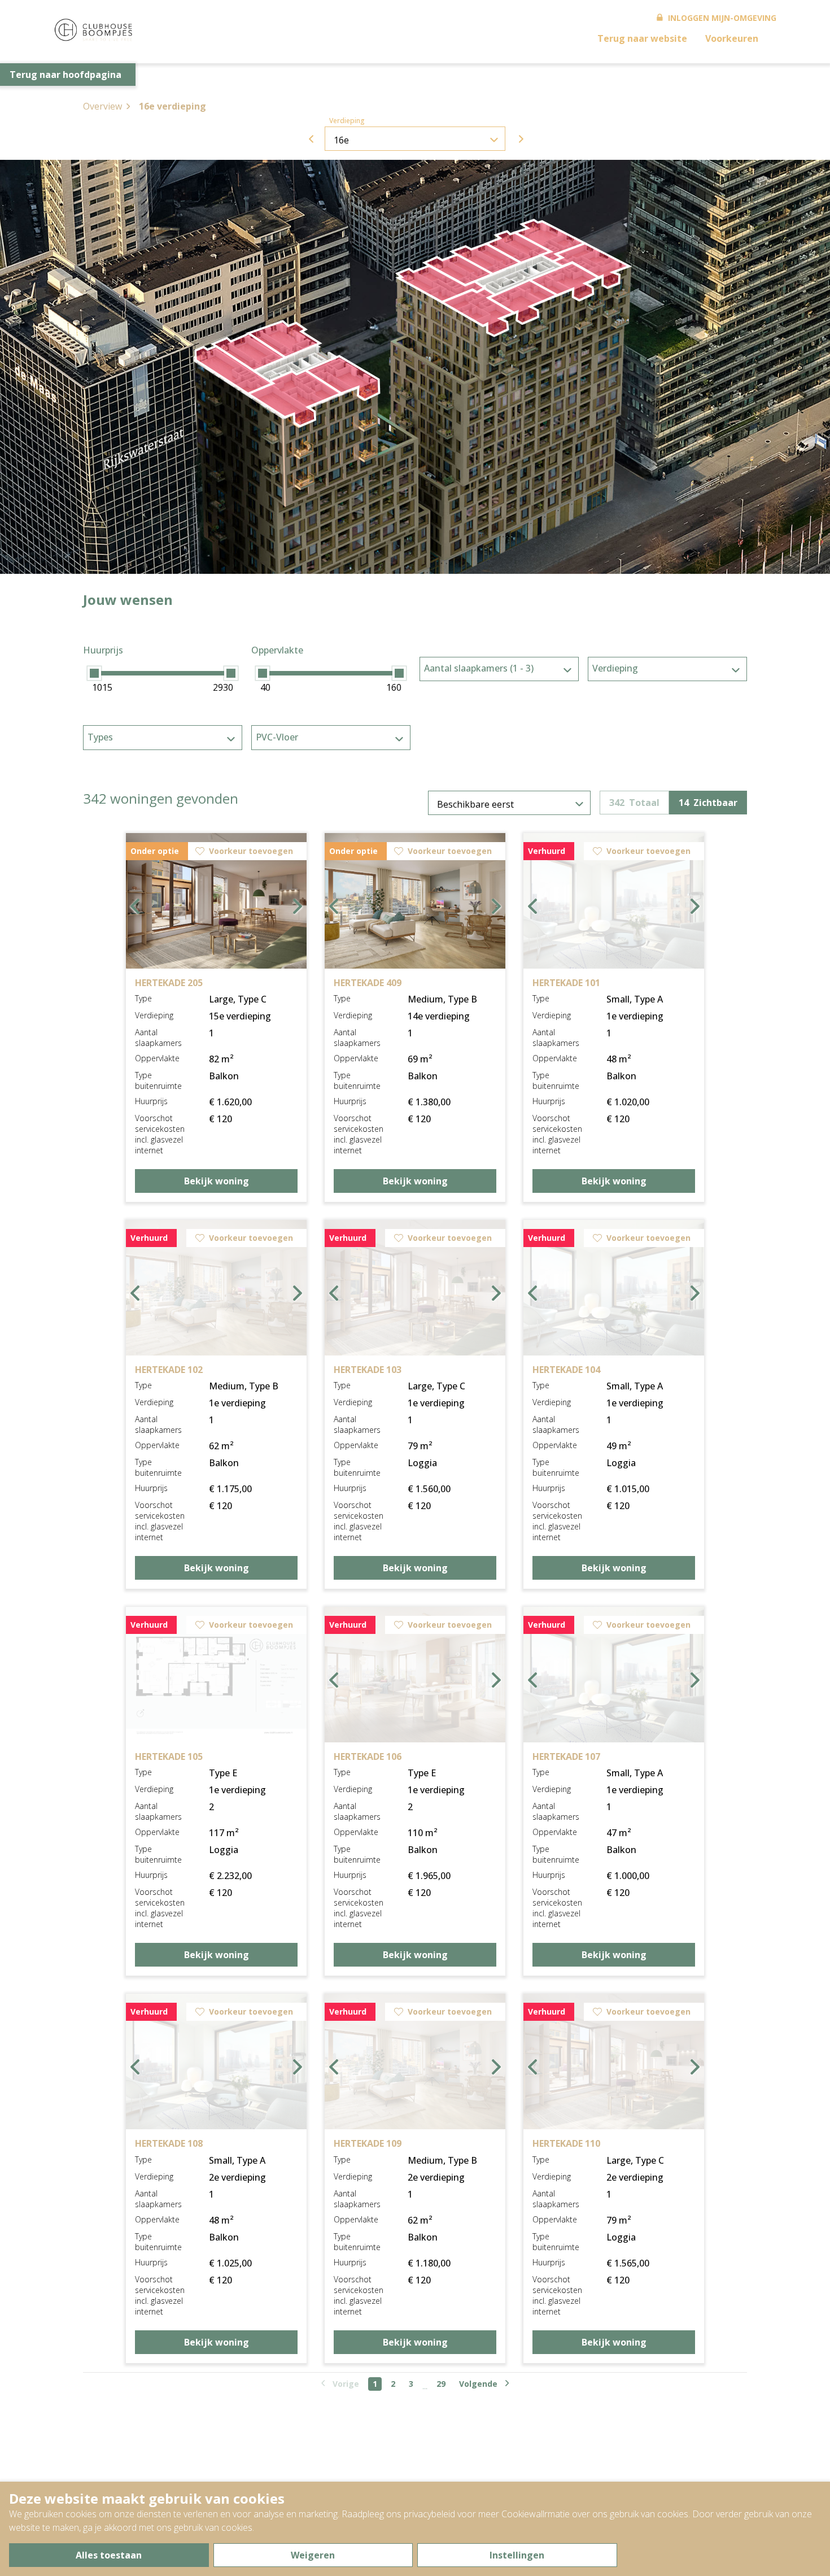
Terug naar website (642, 38)
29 (441, 2384)
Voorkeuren (732, 38)
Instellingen (517, 2555)
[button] (249, 352)
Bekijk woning (217, 1181)
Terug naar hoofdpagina (65, 75)
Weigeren (313, 2555)
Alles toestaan (109, 2555)
